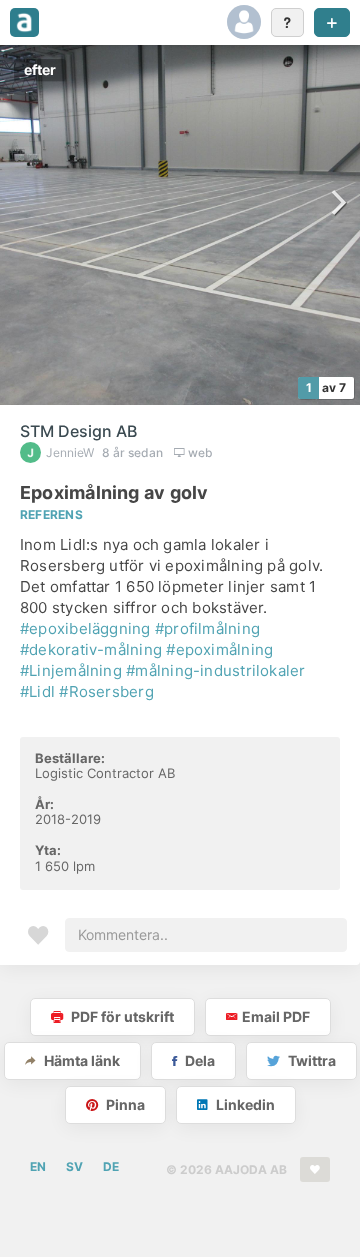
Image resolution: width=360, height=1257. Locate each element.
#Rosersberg (106, 691)
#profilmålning (207, 628)
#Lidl (37, 691)
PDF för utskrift (121, 1016)
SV (74, 1166)
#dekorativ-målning (91, 649)
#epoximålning (219, 649)
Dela (198, 1060)
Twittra (310, 1060)
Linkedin (244, 1104)
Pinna (124, 1104)
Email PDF (276, 1016)
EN (38, 1166)
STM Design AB (78, 431)
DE (111, 1166)
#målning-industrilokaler (215, 670)
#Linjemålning (71, 670)
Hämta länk (80, 1060)
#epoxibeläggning (85, 628)
